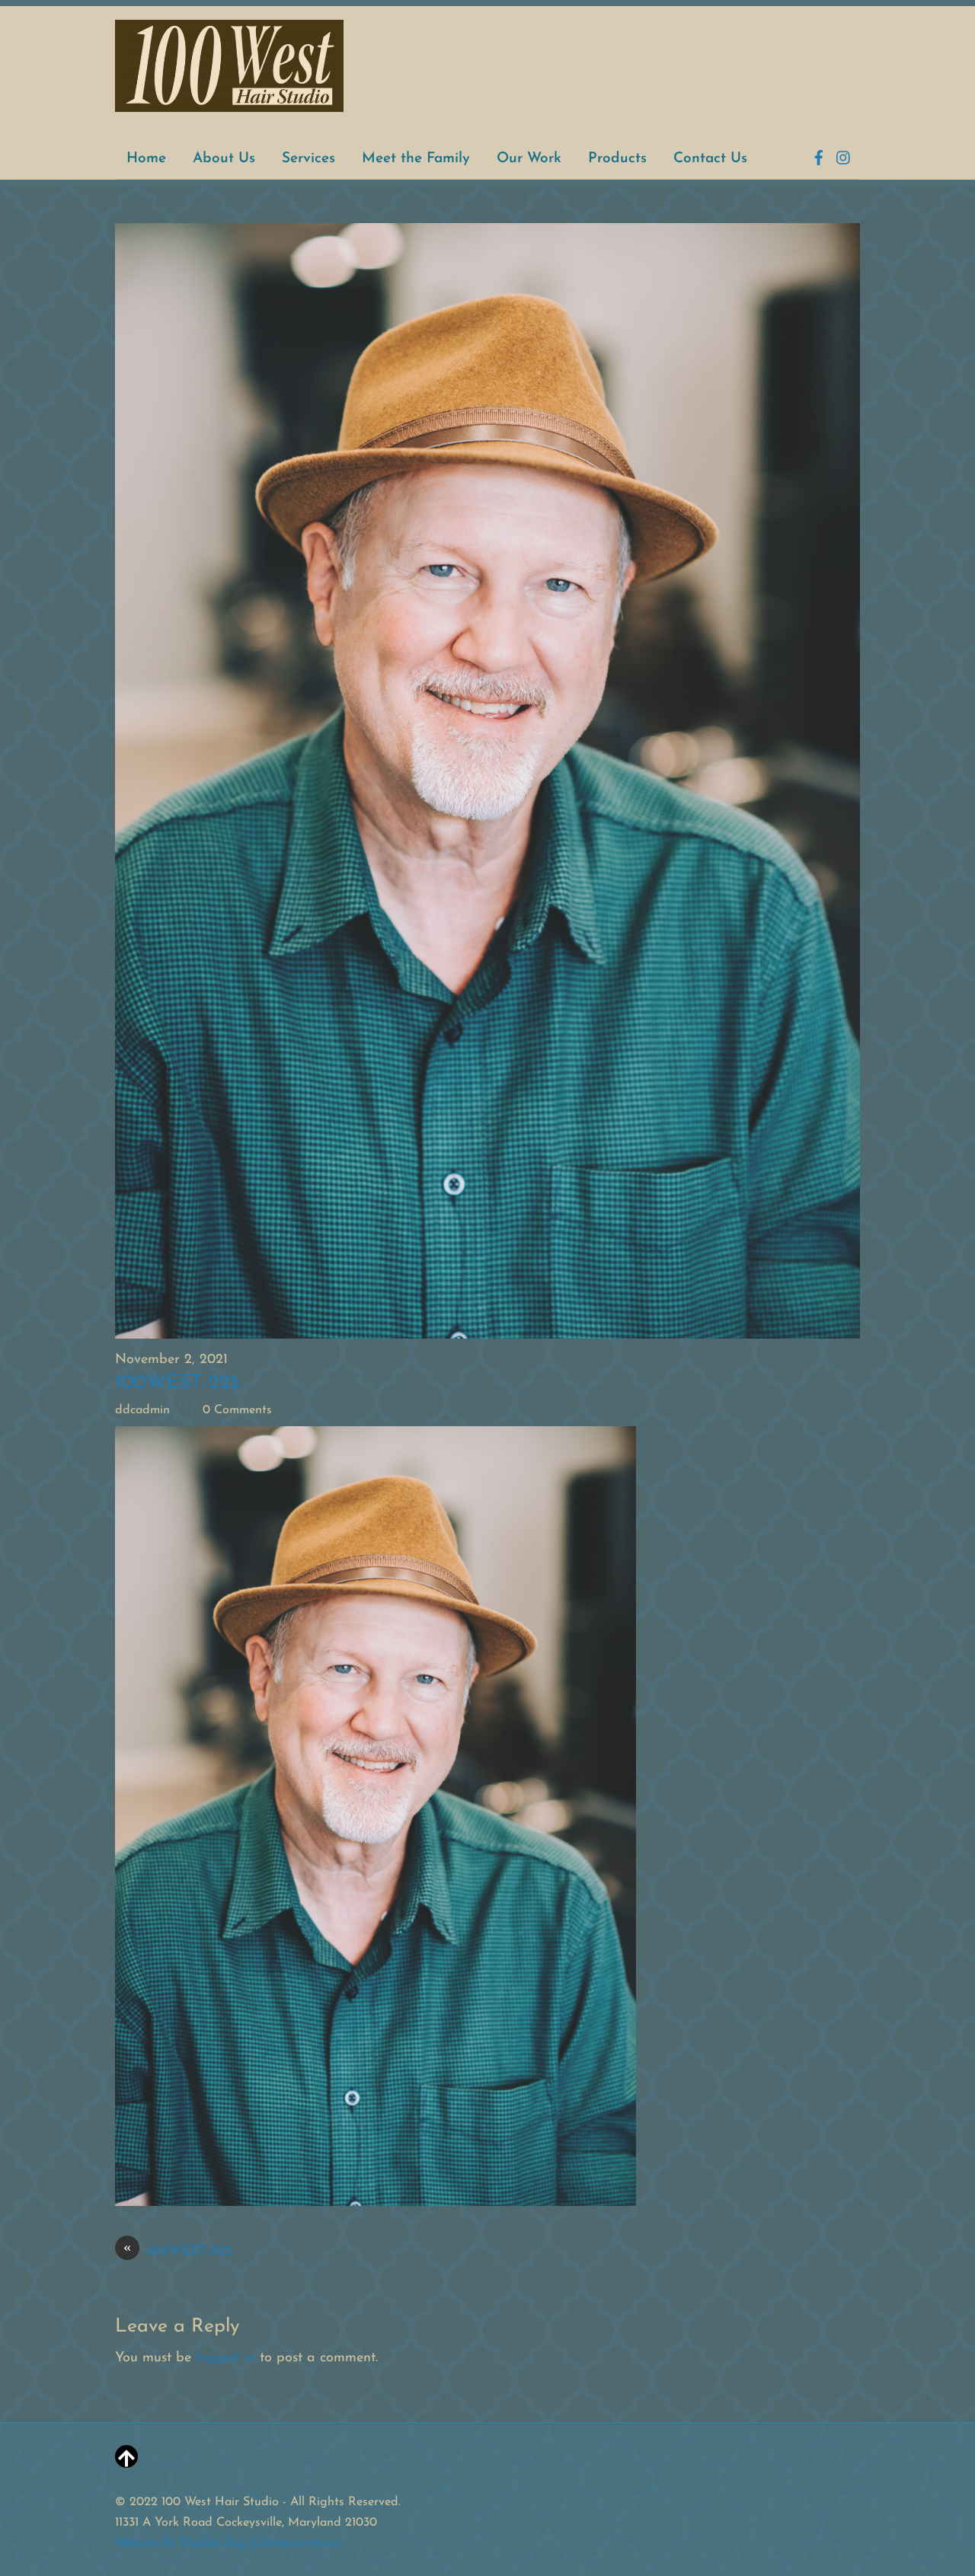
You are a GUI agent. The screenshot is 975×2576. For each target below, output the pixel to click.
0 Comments (237, 1410)
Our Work (529, 159)
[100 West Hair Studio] (229, 105)
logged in (225, 2358)
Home (146, 159)
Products (617, 159)
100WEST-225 (177, 1383)
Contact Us (710, 159)
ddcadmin (142, 1410)
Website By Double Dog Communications (228, 2543)
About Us (224, 159)
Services (308, 159)
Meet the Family (416, 159)
